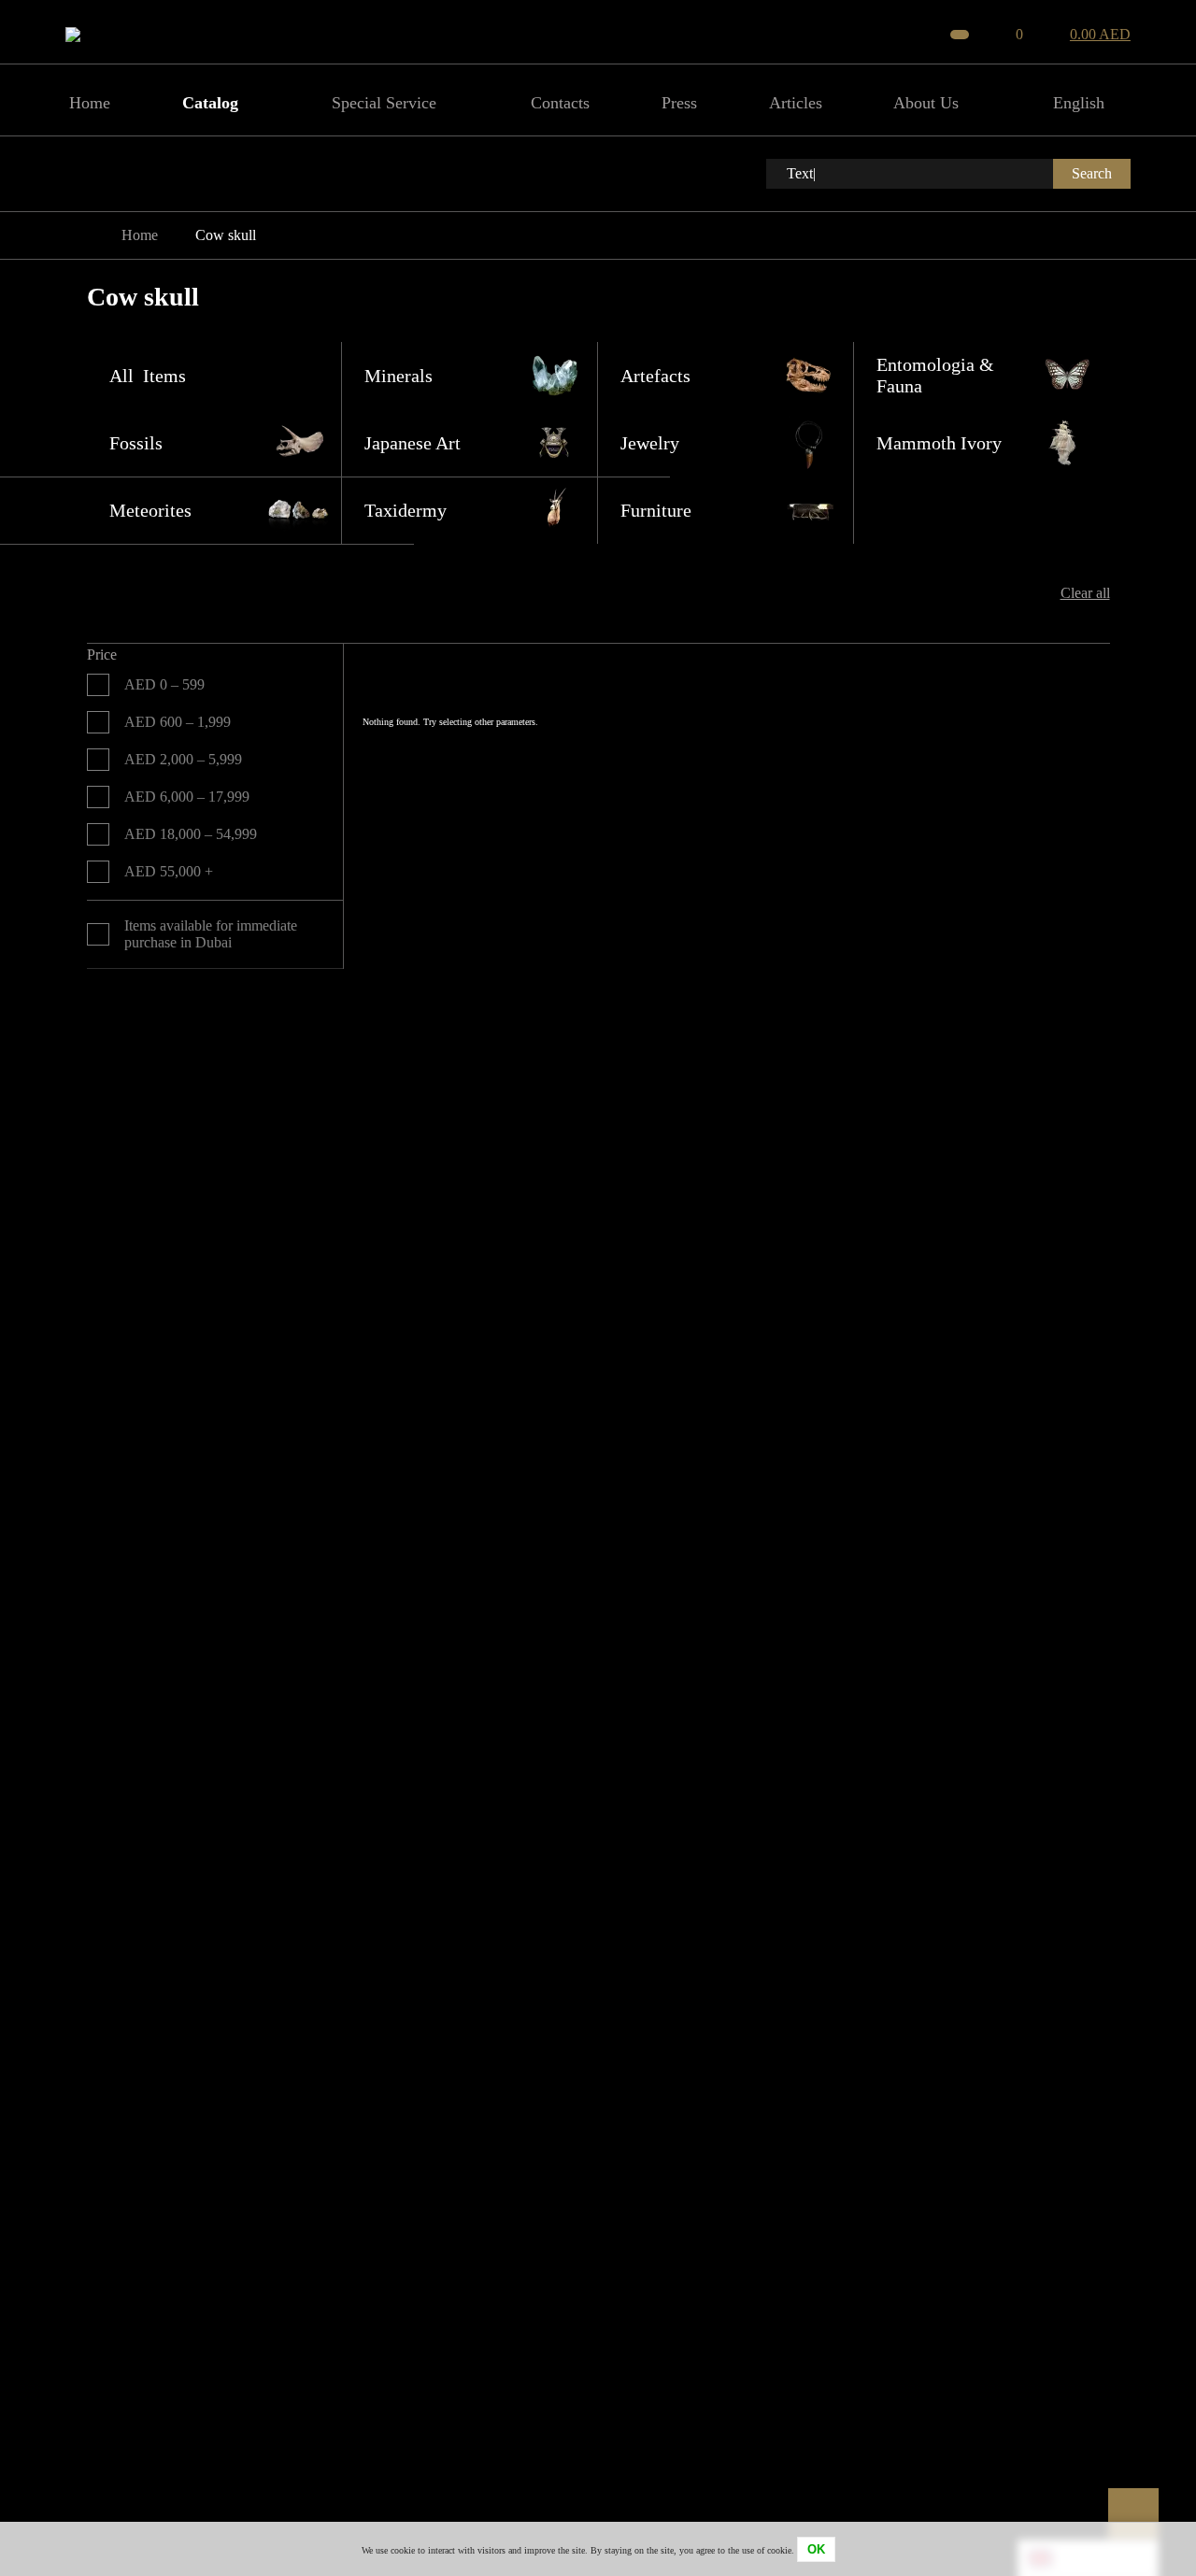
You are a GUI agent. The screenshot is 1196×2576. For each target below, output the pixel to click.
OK (816, 2549)
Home (140, 235)
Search (1092, 173)
